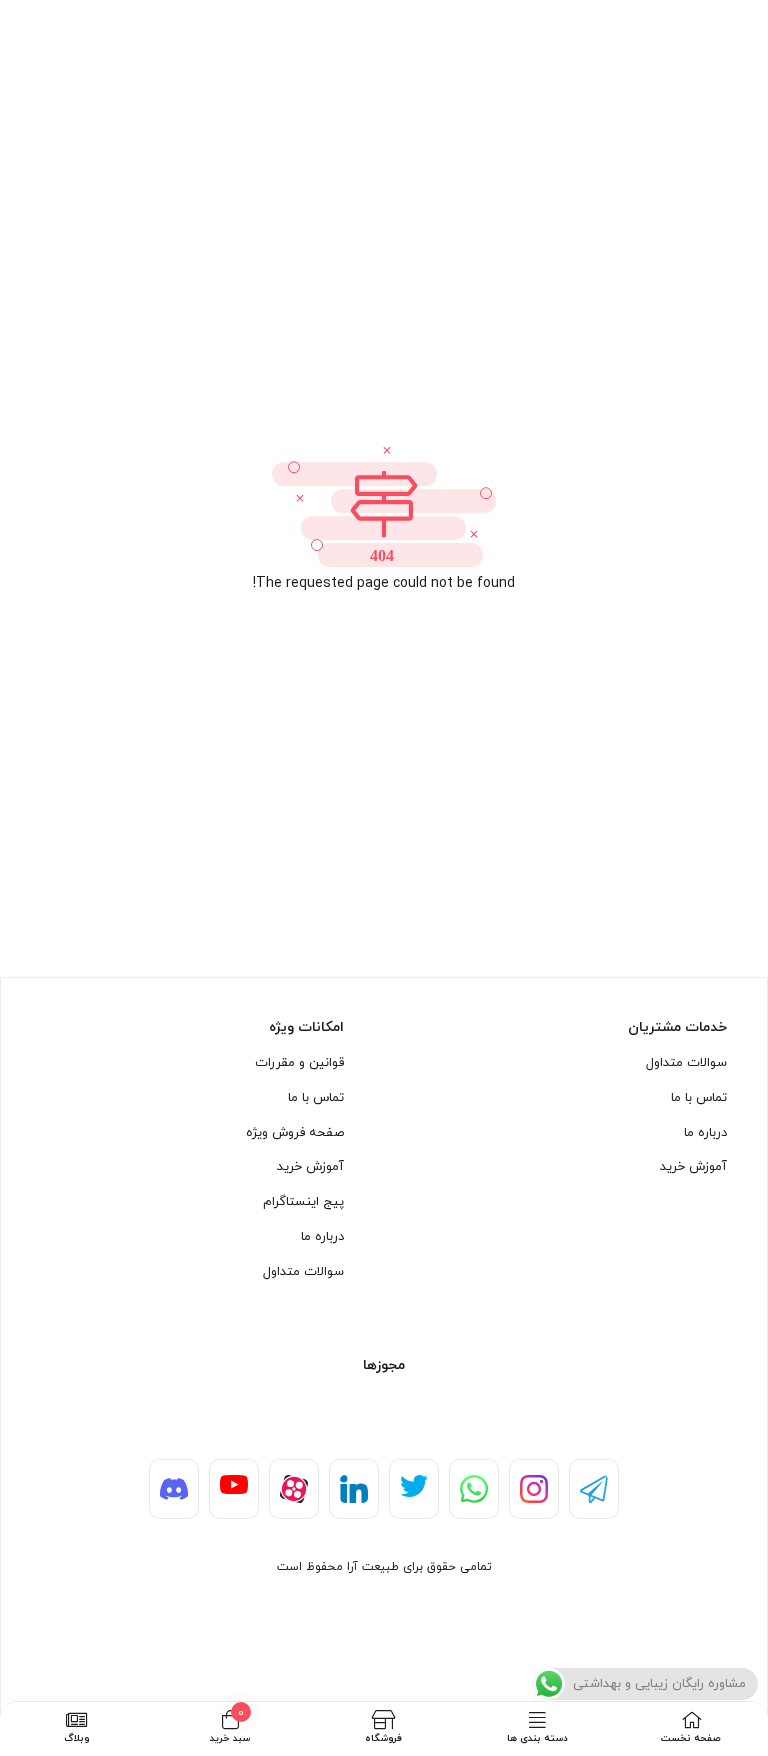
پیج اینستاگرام (303, 1202)
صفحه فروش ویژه (295, 1133)
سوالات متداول (686, 1063)
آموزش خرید (693, 1167)
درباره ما (705, 1133)
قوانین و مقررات (299, 1063)
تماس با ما (699, 1098)
